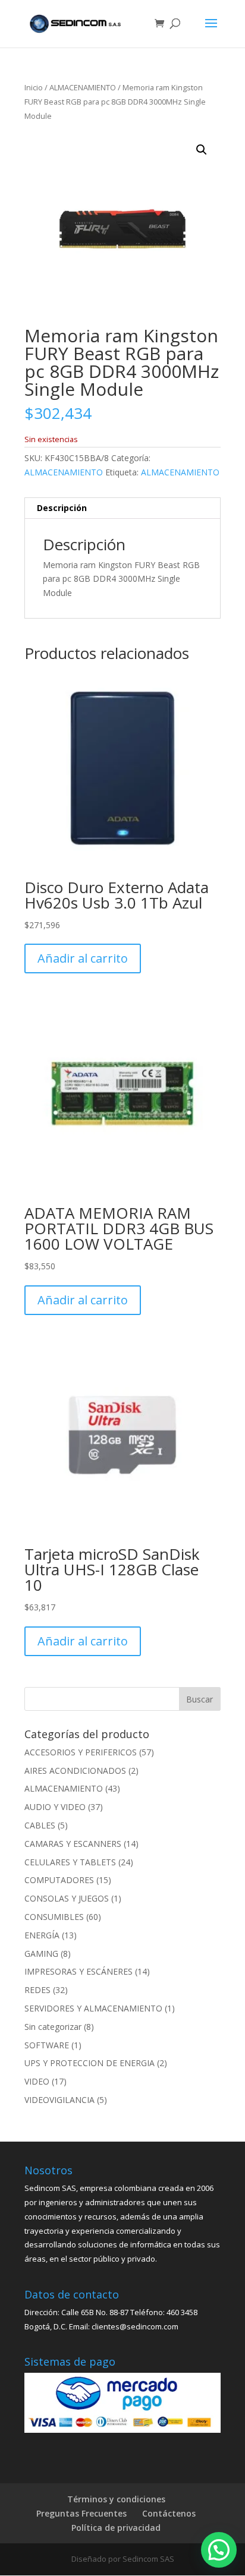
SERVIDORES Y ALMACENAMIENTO (93, 2008)
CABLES (40, 1825)
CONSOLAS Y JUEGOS (67, 1898)
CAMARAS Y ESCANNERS (73, 1844)
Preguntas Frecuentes (81, 2513)
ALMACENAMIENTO (83, 87)
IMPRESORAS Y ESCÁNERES (78, 1971)
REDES (37, 1990)
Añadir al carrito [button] (83, 958)
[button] (202, 150)
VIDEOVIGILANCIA (59, 2100)
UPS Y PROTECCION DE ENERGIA (89, 2063)
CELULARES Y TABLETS (70, 1862)
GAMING (41, 1954)
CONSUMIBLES (54, 1917)
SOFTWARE (47, 2045)
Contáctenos (169, 2513)
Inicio (34, 87)
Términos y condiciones (116, 2499)
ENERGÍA (42, 1935)
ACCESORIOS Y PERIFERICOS (81, 1752)
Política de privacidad (116, 2528)
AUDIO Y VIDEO (55, 1807)
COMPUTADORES (59, 1880)
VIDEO (37, 2081)
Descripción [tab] (62, 508)
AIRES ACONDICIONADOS (75, 1771)
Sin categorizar (53, 2027)
